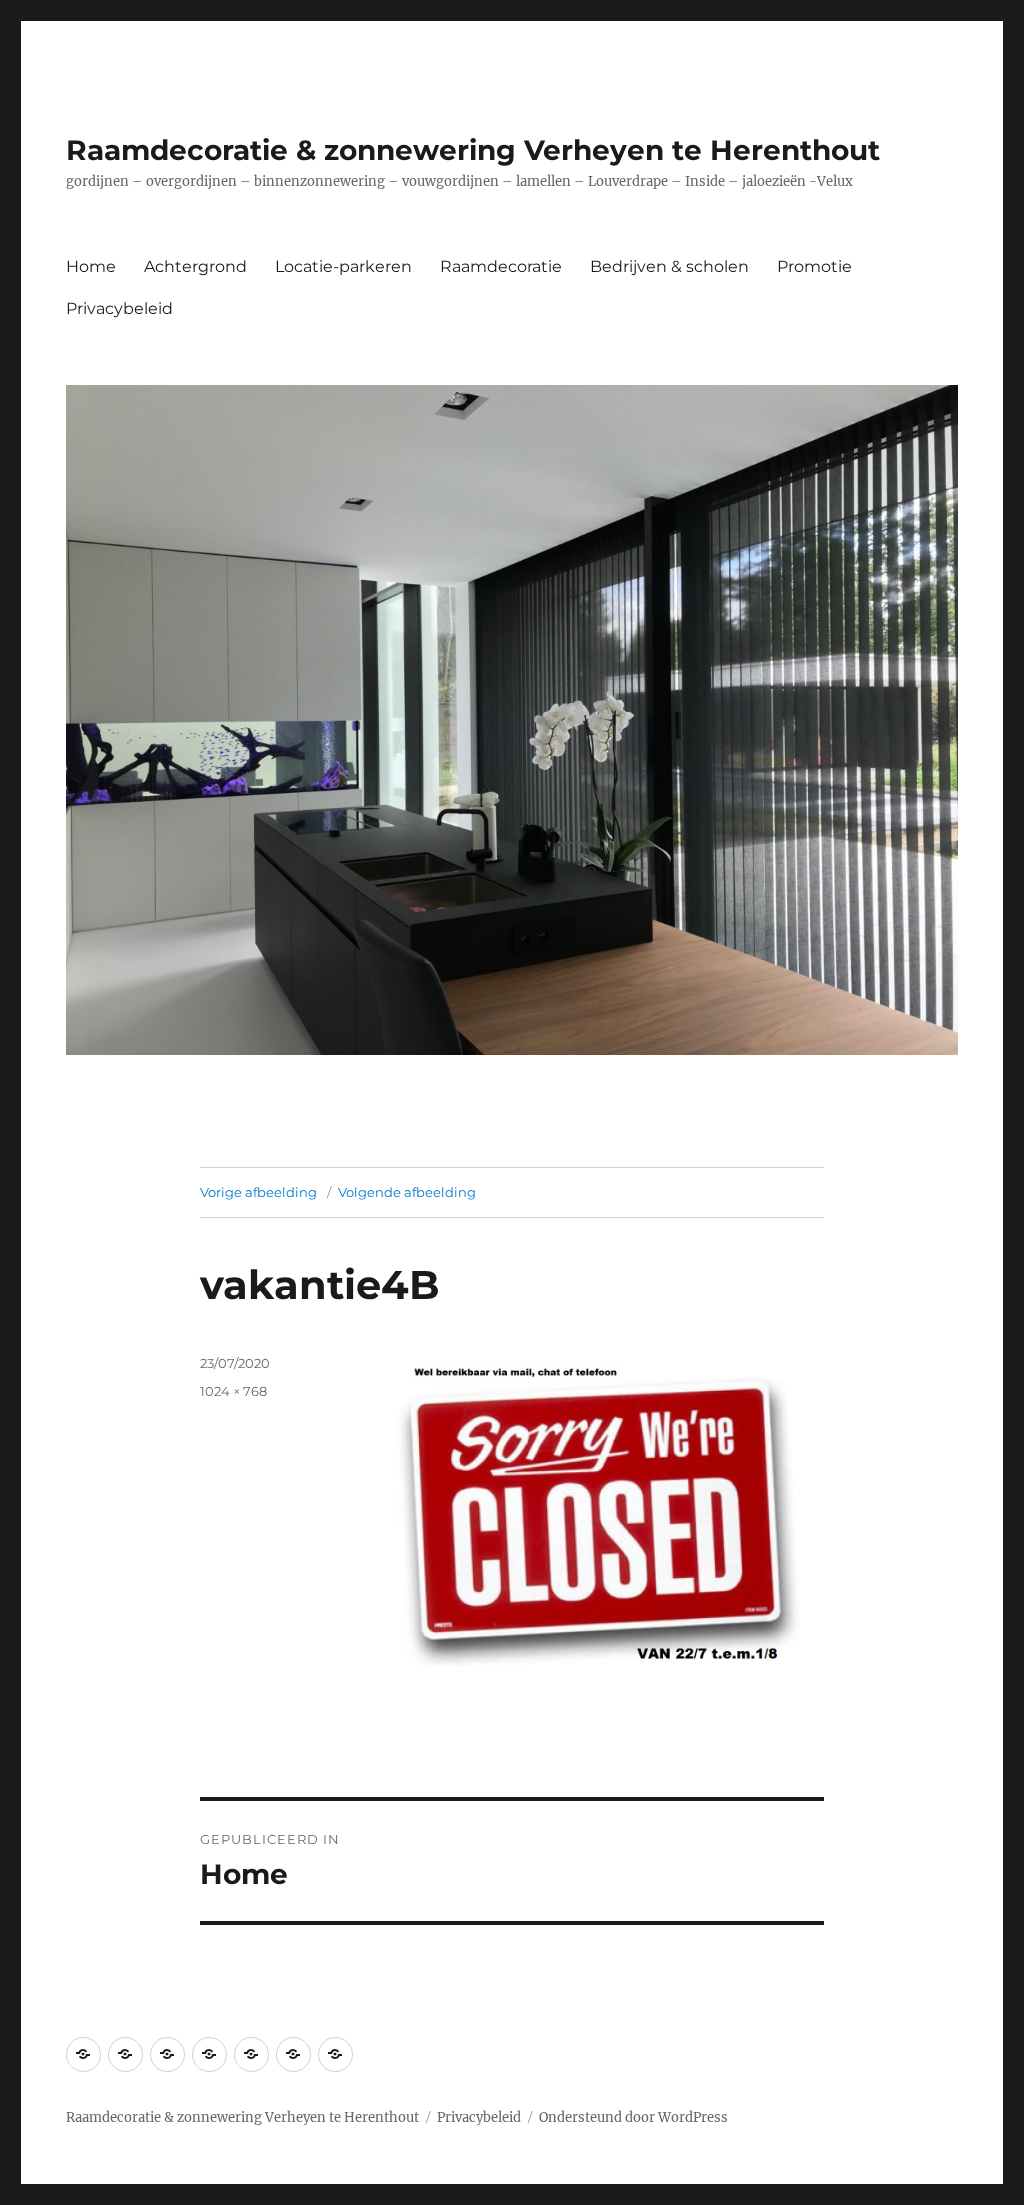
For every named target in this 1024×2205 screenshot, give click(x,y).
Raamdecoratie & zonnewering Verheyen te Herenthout (473, 150)
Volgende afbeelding (407, 1192)
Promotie (814, 266)
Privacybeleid (119, 308)
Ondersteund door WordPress (633, 2117)
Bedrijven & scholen (669, 266)
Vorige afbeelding (258, 1192)
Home (91, 266)
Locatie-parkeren (343, 266)
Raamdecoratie (501, 266)
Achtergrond (195, 266)
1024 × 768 (233, 1391)
